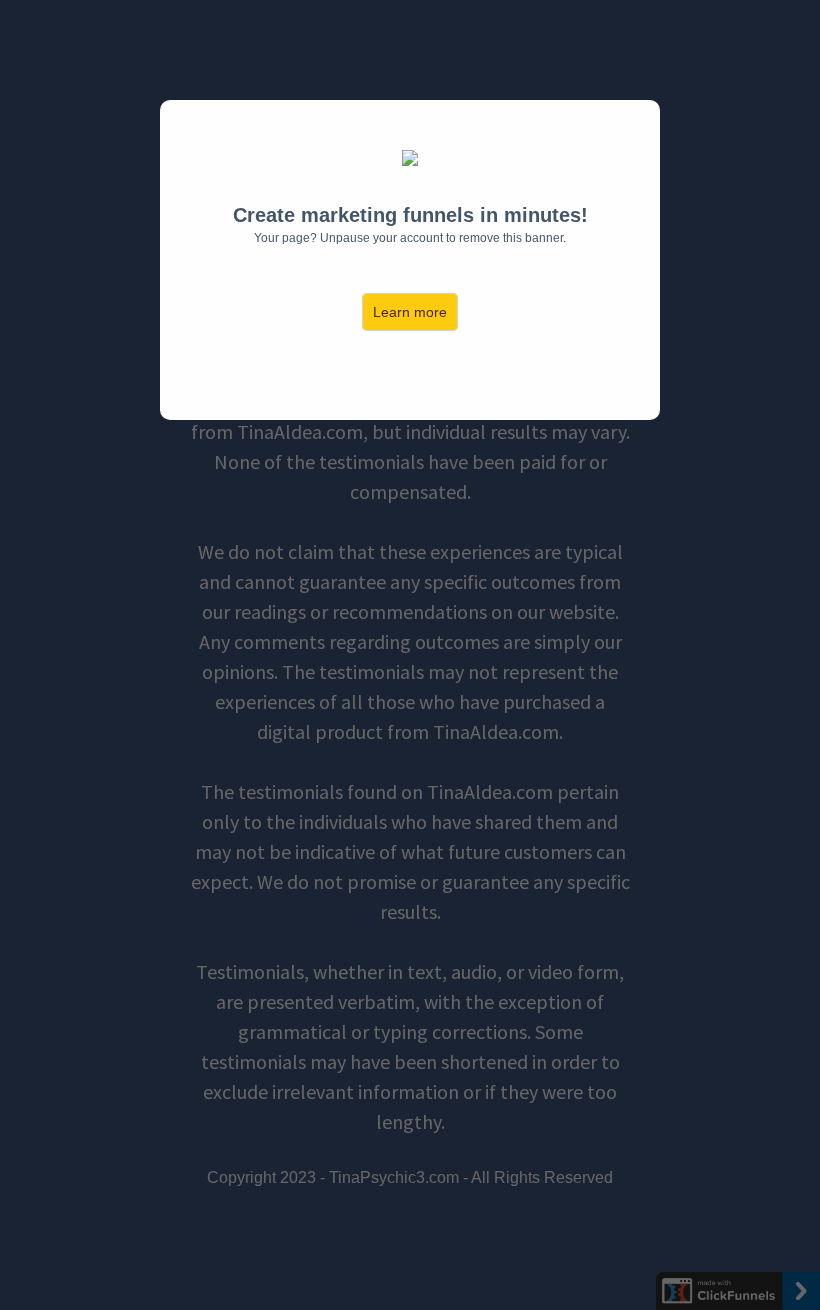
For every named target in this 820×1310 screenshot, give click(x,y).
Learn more (410, 312)
